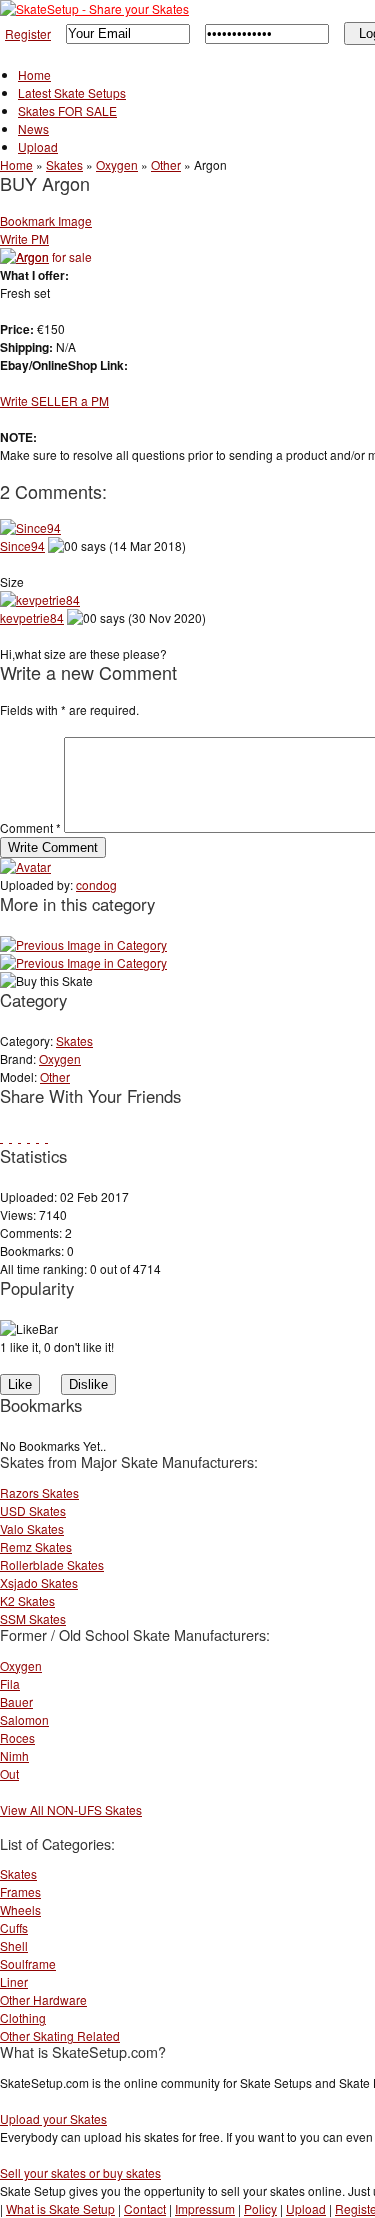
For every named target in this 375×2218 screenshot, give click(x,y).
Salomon (24, 1719)
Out (9, 1773)
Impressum (205, 2208)
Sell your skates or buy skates (80, 2172)
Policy (260, 2208)
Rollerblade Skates (52, 1564)
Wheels (20, 1909)
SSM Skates (33, 1618)
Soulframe (28, 1963)
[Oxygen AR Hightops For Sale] (83, 962)
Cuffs (14, 1927)
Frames (20, 1891)
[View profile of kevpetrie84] (40, 599)
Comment (30, 827)
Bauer (16, 1701)
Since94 (22, 545)
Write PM (24, 238)
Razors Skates (39, 1492)
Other (166, 164)
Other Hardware (43, 1999)
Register (28, 33)
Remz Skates (36, 1546)
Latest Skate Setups (72, 92)
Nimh (14, 1755)
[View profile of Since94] (30, 527)
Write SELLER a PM (54, 400)
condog (96, 884)
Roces (17, 1737)
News (33, 128)
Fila (10, 1683)
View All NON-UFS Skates (71, 1809)
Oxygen (117, 164)
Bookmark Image (46, 220)
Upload (38, 146)
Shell (14, 1945)
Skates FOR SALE (67, 110)
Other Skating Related (60, 2035)
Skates (64, 164)
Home (34, 74)
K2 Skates (27, 1600)
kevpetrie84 (32, 617)
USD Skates (33, 1510)
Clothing (23, 2017)
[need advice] (83, 944)
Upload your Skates (53, 2118)
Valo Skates (32, 1528)
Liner (14, 1981)
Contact (145, 2208)
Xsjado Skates (39, 1582)
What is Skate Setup (60, 2208)
